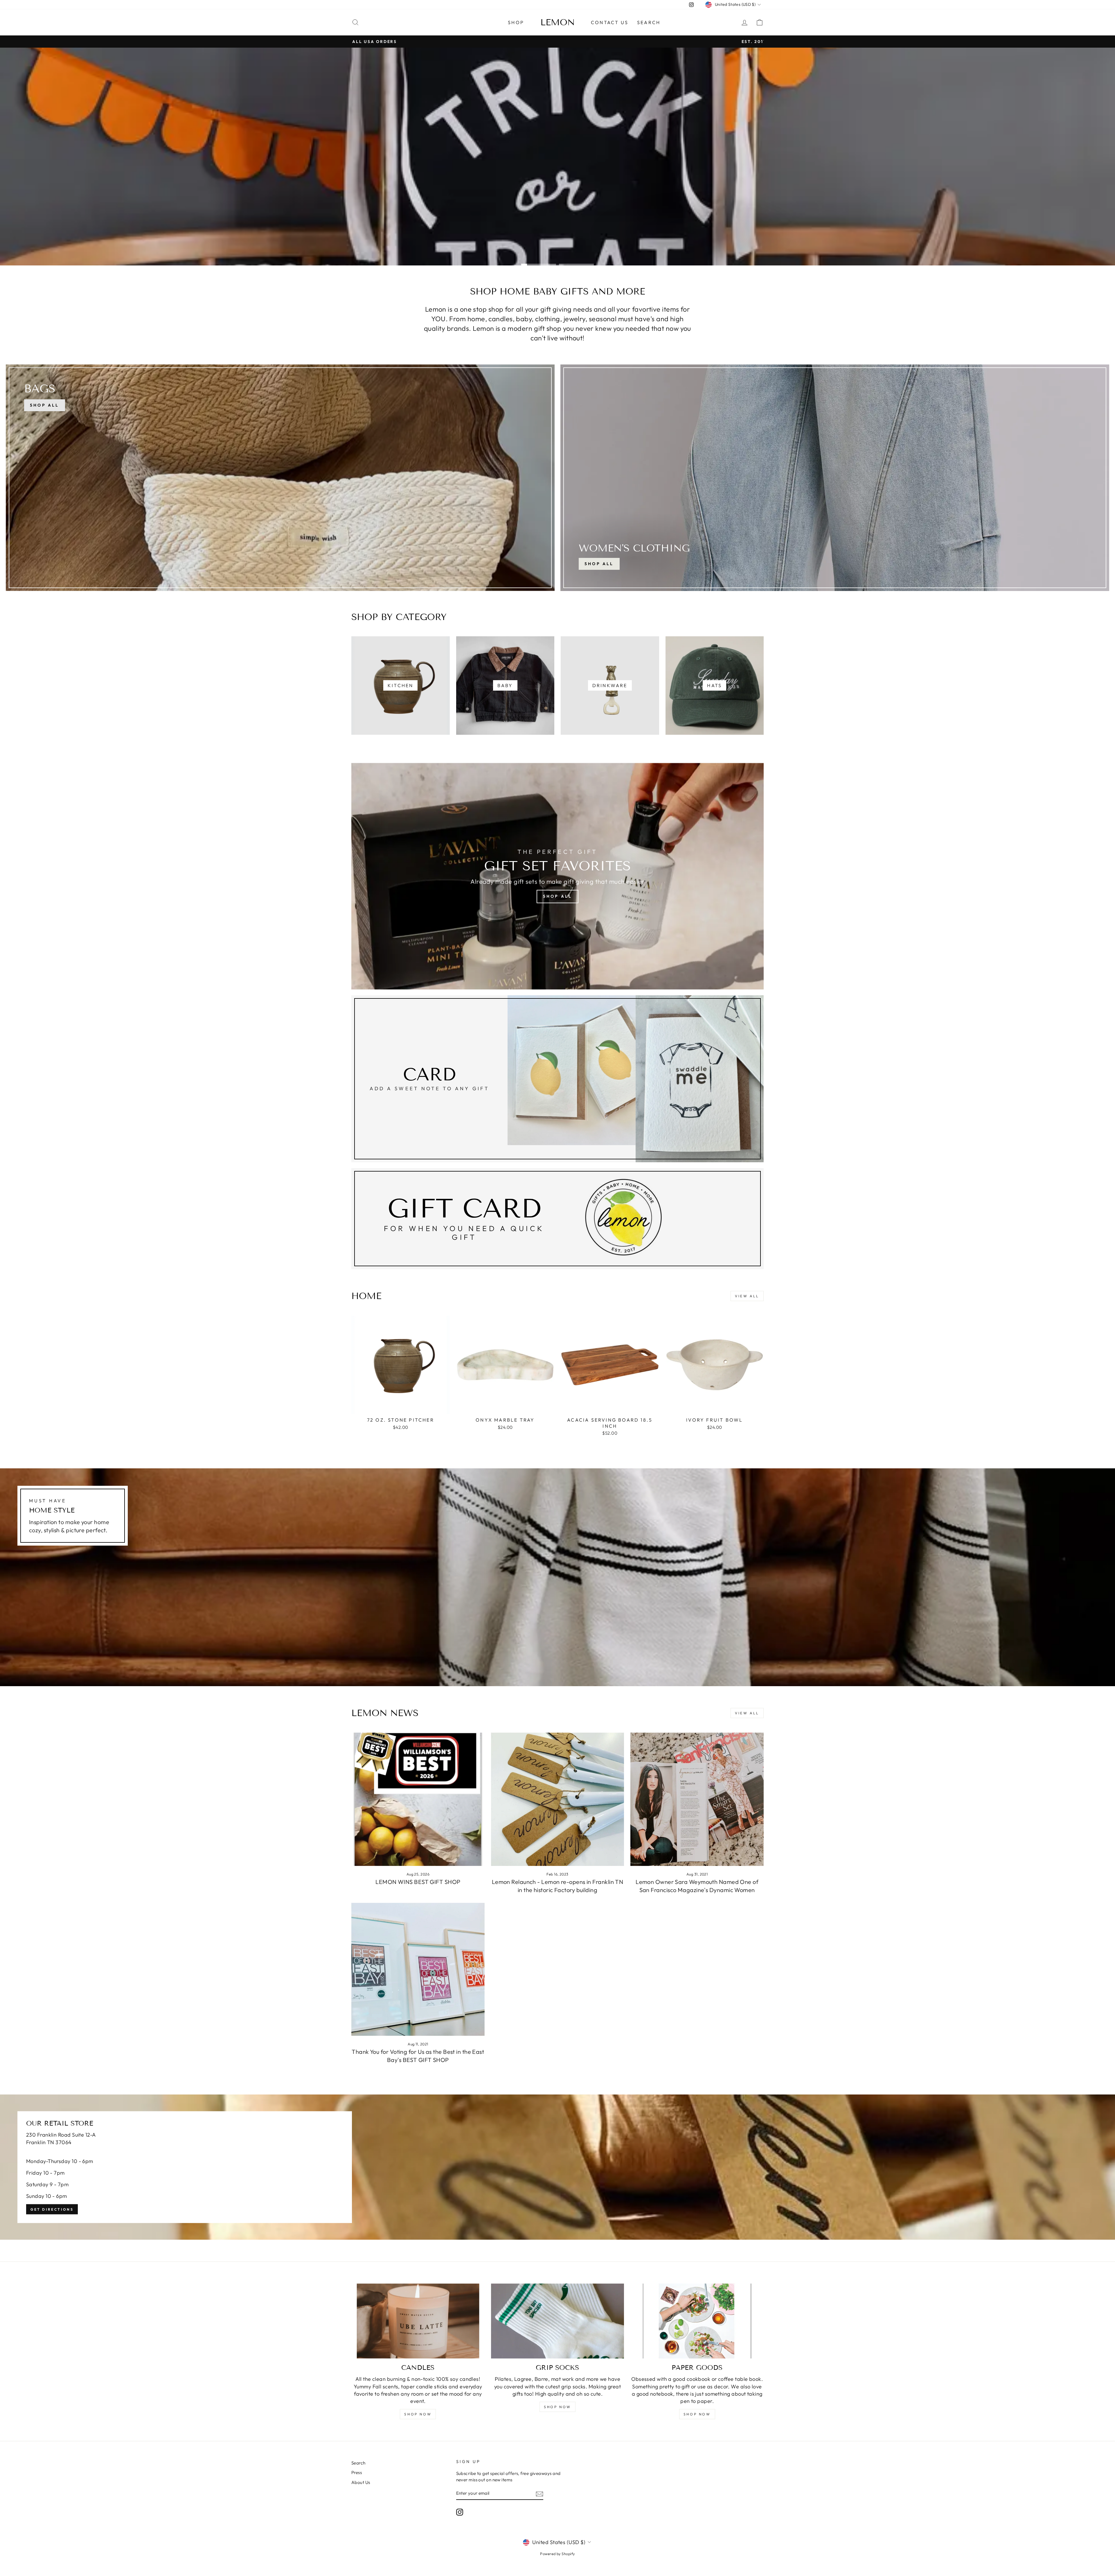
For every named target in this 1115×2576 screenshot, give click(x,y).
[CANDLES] (418, 2321)
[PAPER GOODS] (697, 2321)
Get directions (52, 2209)
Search (649, 22)
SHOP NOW (418, 2414)
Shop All (599, 564)
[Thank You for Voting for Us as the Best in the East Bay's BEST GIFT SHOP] (418, 1969)
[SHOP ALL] (280, 478)
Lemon (558, 22)
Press (357, 2472)
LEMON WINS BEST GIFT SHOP (418, 1882)
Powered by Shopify (557, 2554)
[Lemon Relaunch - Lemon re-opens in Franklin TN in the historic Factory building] (558, 1799)
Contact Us (610, 22)
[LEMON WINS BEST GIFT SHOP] (418, 1799)
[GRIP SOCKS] (558, 2321)
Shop (516, 22)
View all (747, 1296)
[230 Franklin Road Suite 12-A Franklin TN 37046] (557, 2167)
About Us (361, 2482)
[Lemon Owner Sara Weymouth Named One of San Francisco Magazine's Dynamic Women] (697, 1799)
